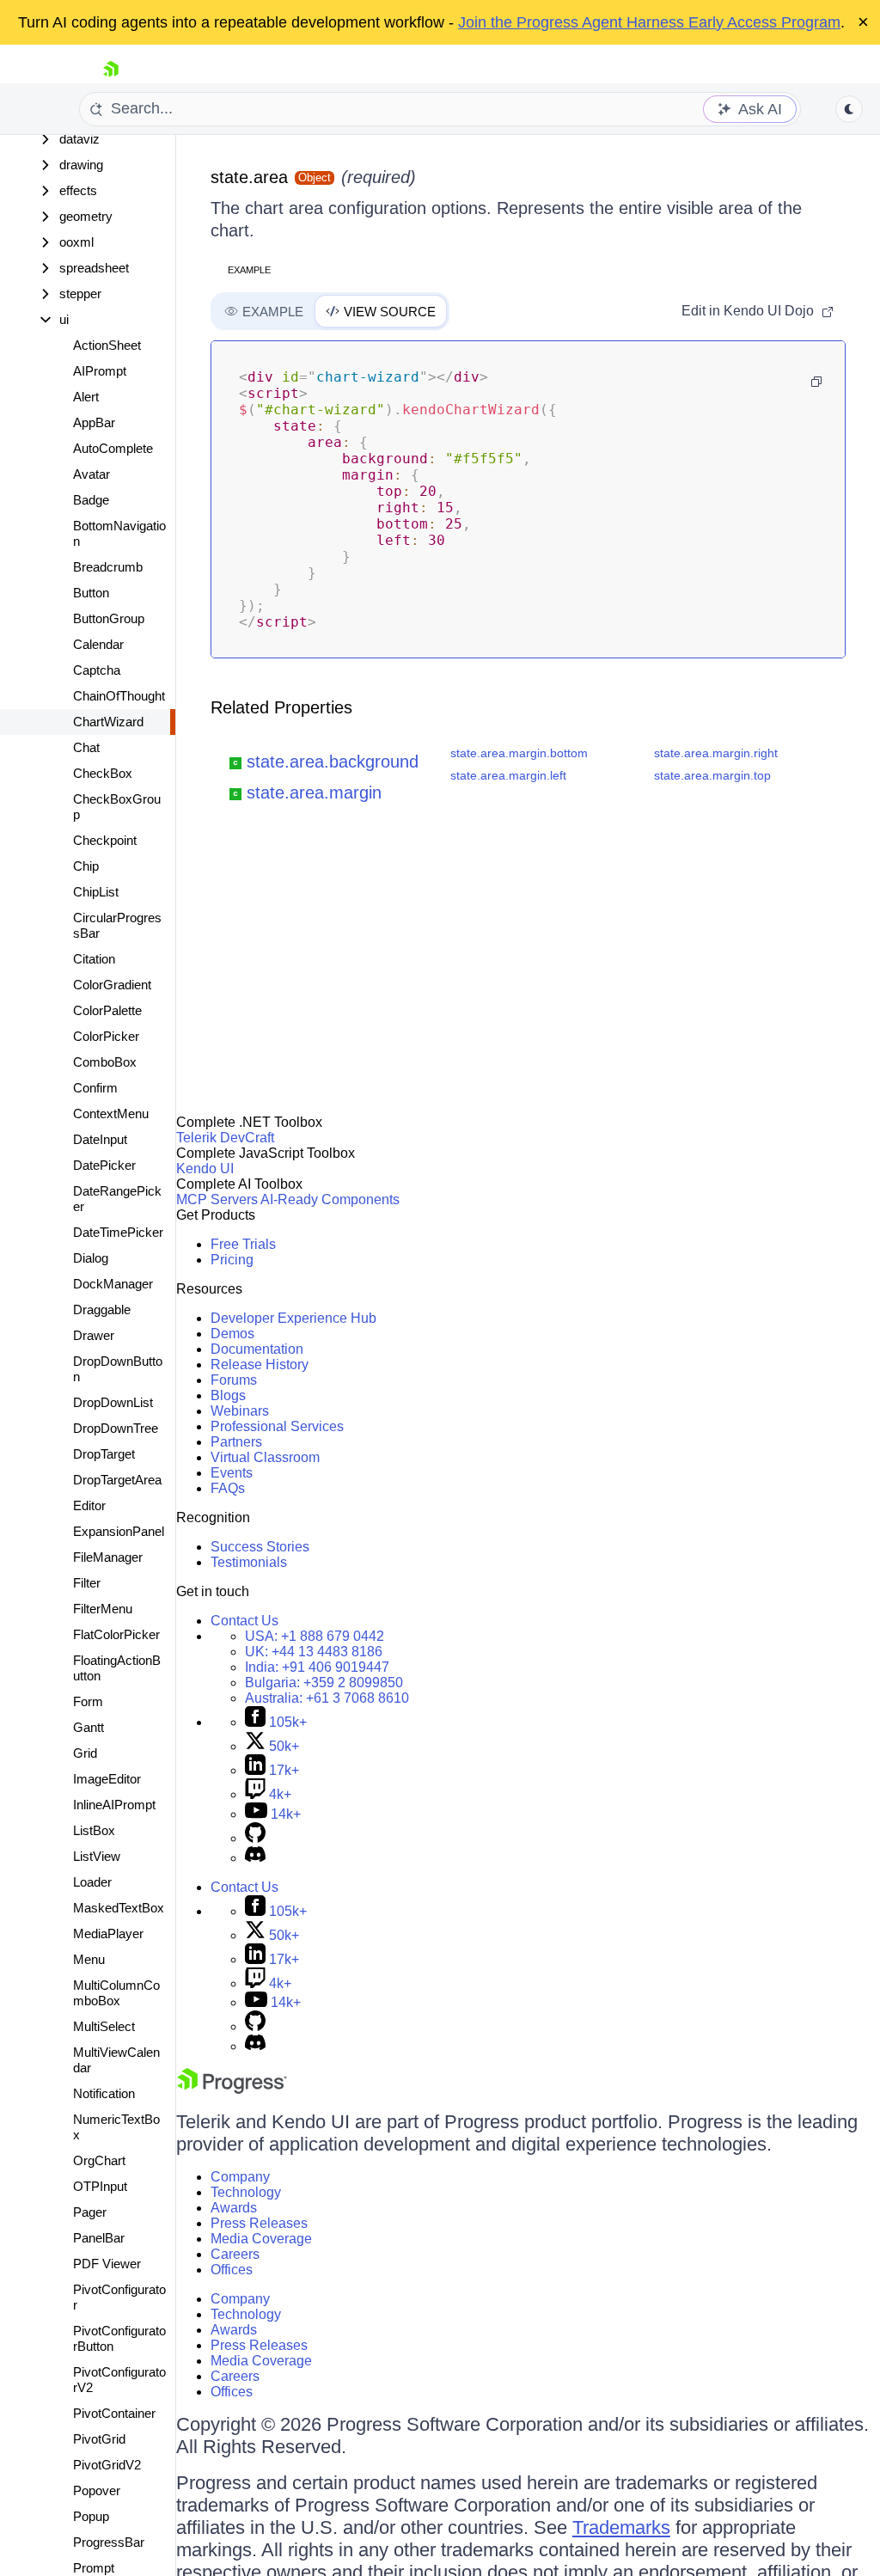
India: (317, 1667)
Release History (260, 1364)
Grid (85, 1753)
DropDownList (113, 1402)
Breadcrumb (108, 567)
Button (91, 593)
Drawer (94, 1335)
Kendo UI (205, 1169)
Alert (86, 397)
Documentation (257, 1349)
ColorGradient (112, 985)
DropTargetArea (117, 1480)
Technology (246, 2192)
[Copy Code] (816, 382)
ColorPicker (106, 1036)
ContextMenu (111, 1114)
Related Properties (281, 707)
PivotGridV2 (107, 2465)
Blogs (228, 1395)
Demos (232, 1334)
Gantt (89, 1727)
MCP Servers (217, 1199)
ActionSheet (107, 345)
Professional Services (277, 1426)
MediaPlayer (108, 1934)
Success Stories (260, 1547)
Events (232, 1473)
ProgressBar (109, 2542)
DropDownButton (118, 1369)
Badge (91, 500)
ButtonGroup (109, 618)
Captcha (97, 670)
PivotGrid (99, 2439)
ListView (97, 1856)
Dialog (91, 1258)
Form (88, 1701)
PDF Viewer (107, 2264)
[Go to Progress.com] (232, 2089)
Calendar (98, 644)
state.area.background (333, 762)
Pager (90, 2212)
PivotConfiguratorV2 (119, 2380)
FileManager (108, 1557)
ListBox (94, 1830)
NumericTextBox (116, 2127)
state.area (249, 177)
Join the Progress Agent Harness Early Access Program (649, 22)
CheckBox (103, 773)
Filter (87, 1583)
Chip (86, 866)
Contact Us (244, 1621)
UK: (314, 1652)
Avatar (92, 474)
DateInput (100, 1139)
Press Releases (259, 2223)
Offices (232, 2270)
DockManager (113, 1284)
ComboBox (105, 1062)
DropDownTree (116, 1428)
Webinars (240, 1411)
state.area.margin (314, 792)
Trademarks (621, 2527)
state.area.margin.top (712, 775)
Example (249, 270)
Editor (89, 1505)
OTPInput (100, 2186)
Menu (89, 1959)
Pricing (232, 1260)
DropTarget (104, 1454)
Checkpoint (105, 840)
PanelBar (99, 2238)
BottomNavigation (119, 533)
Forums (234, 1380)
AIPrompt (100, 371)
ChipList (96, 892)
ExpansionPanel (119, 1531)
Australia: (327, 1698)
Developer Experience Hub (293, 1318)
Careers (235, 2254)
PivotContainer (114, 2413)
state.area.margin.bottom (519, 753)
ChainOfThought (119, 696)
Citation (94, 959)
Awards (234, 2208)
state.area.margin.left (508, 775)
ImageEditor (107, 1779)
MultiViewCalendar (116, 2060)
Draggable (102, 1309)
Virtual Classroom (265, 1457)
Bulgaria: (324, 1683)
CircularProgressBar (117, 925)
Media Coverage (261, 2239)
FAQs (228, 1488)
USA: (315, 1636)
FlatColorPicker (116, 1634)
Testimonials (249, 1562)
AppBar (94, 422)
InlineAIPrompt (114, 1805)
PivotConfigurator (119, 2297)
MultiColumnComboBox (116, 1993)
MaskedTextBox (119, 1908)
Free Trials (243, 1244)
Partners (236, 1442)
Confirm (95, 1088)
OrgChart (99, 2160)
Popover (97, 2490)
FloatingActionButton (117, 1668)
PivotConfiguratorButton (119, 2338)
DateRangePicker (117, 1199)
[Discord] (255, 1858)
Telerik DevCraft (225, 1138)
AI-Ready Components (330, 1199)
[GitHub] (255, 1838)
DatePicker (104, 1165)
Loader (92, 1882)
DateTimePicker (118, 1232)
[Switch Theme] (849, 109)
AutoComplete (113, 448)
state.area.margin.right (716, 753)
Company (240, 2177)
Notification (104, 2093)
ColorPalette (107, 1010)
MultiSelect (104, 2026)
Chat (86, 747)
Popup (91, 2516)
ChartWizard (108, 722)
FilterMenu (103, 1609)
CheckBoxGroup (117, 807)
